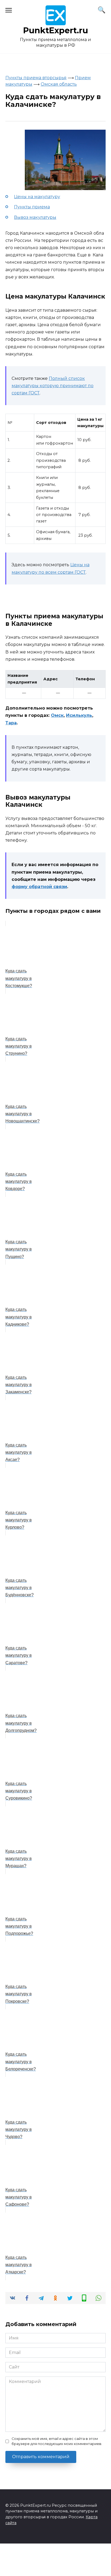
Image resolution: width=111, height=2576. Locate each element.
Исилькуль (79, 715)
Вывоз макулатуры (35, 217)
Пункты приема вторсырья (36, 78)
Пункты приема (32, 207)
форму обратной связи (39, 887)
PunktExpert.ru (56, 30)
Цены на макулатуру (37, 197)
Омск (57, 715)
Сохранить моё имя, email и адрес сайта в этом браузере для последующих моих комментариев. (57, 2441)
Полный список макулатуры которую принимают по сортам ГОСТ (53, 386)
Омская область (59, 84)
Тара (11, 723)
